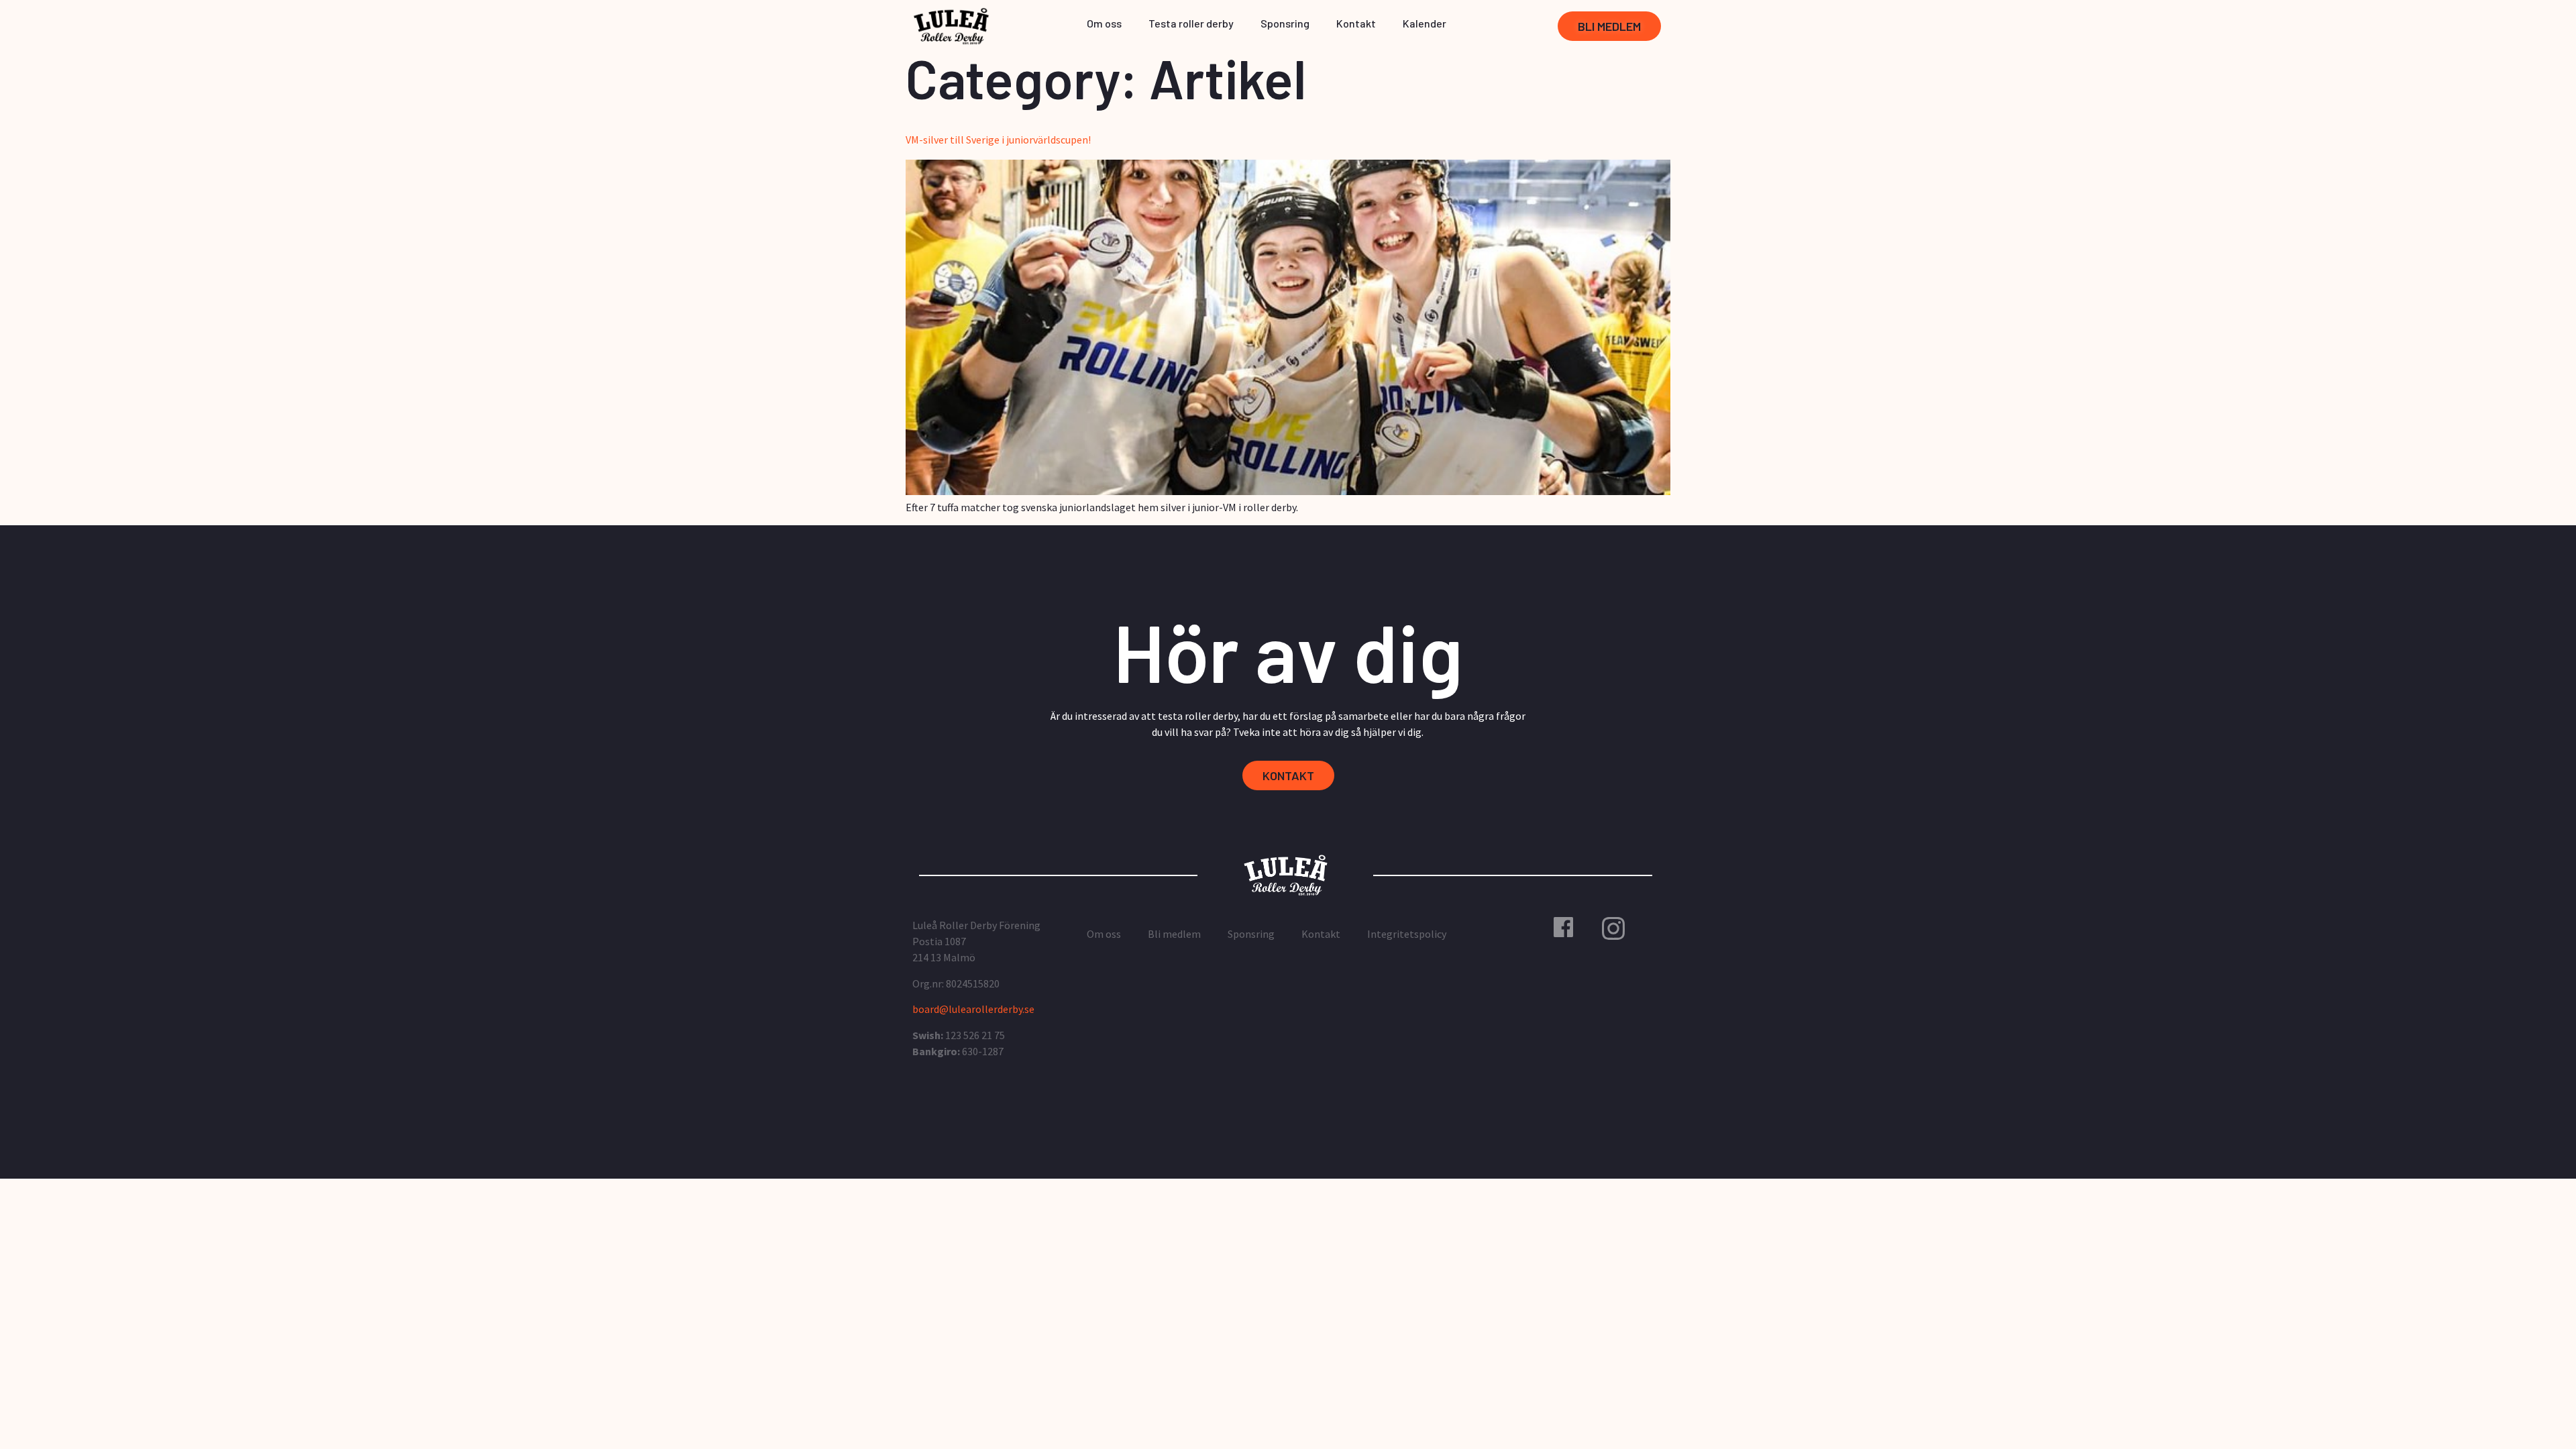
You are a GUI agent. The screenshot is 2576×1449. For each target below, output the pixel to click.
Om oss (1104, 23)
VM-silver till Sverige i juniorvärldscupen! (998, 140)
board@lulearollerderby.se (973, 1009)
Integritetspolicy (1407, 934)
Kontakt (1356, 23)
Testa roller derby (1191, 23)
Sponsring (1285, 23)
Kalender (1425, 23)
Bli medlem (1174, 934)
